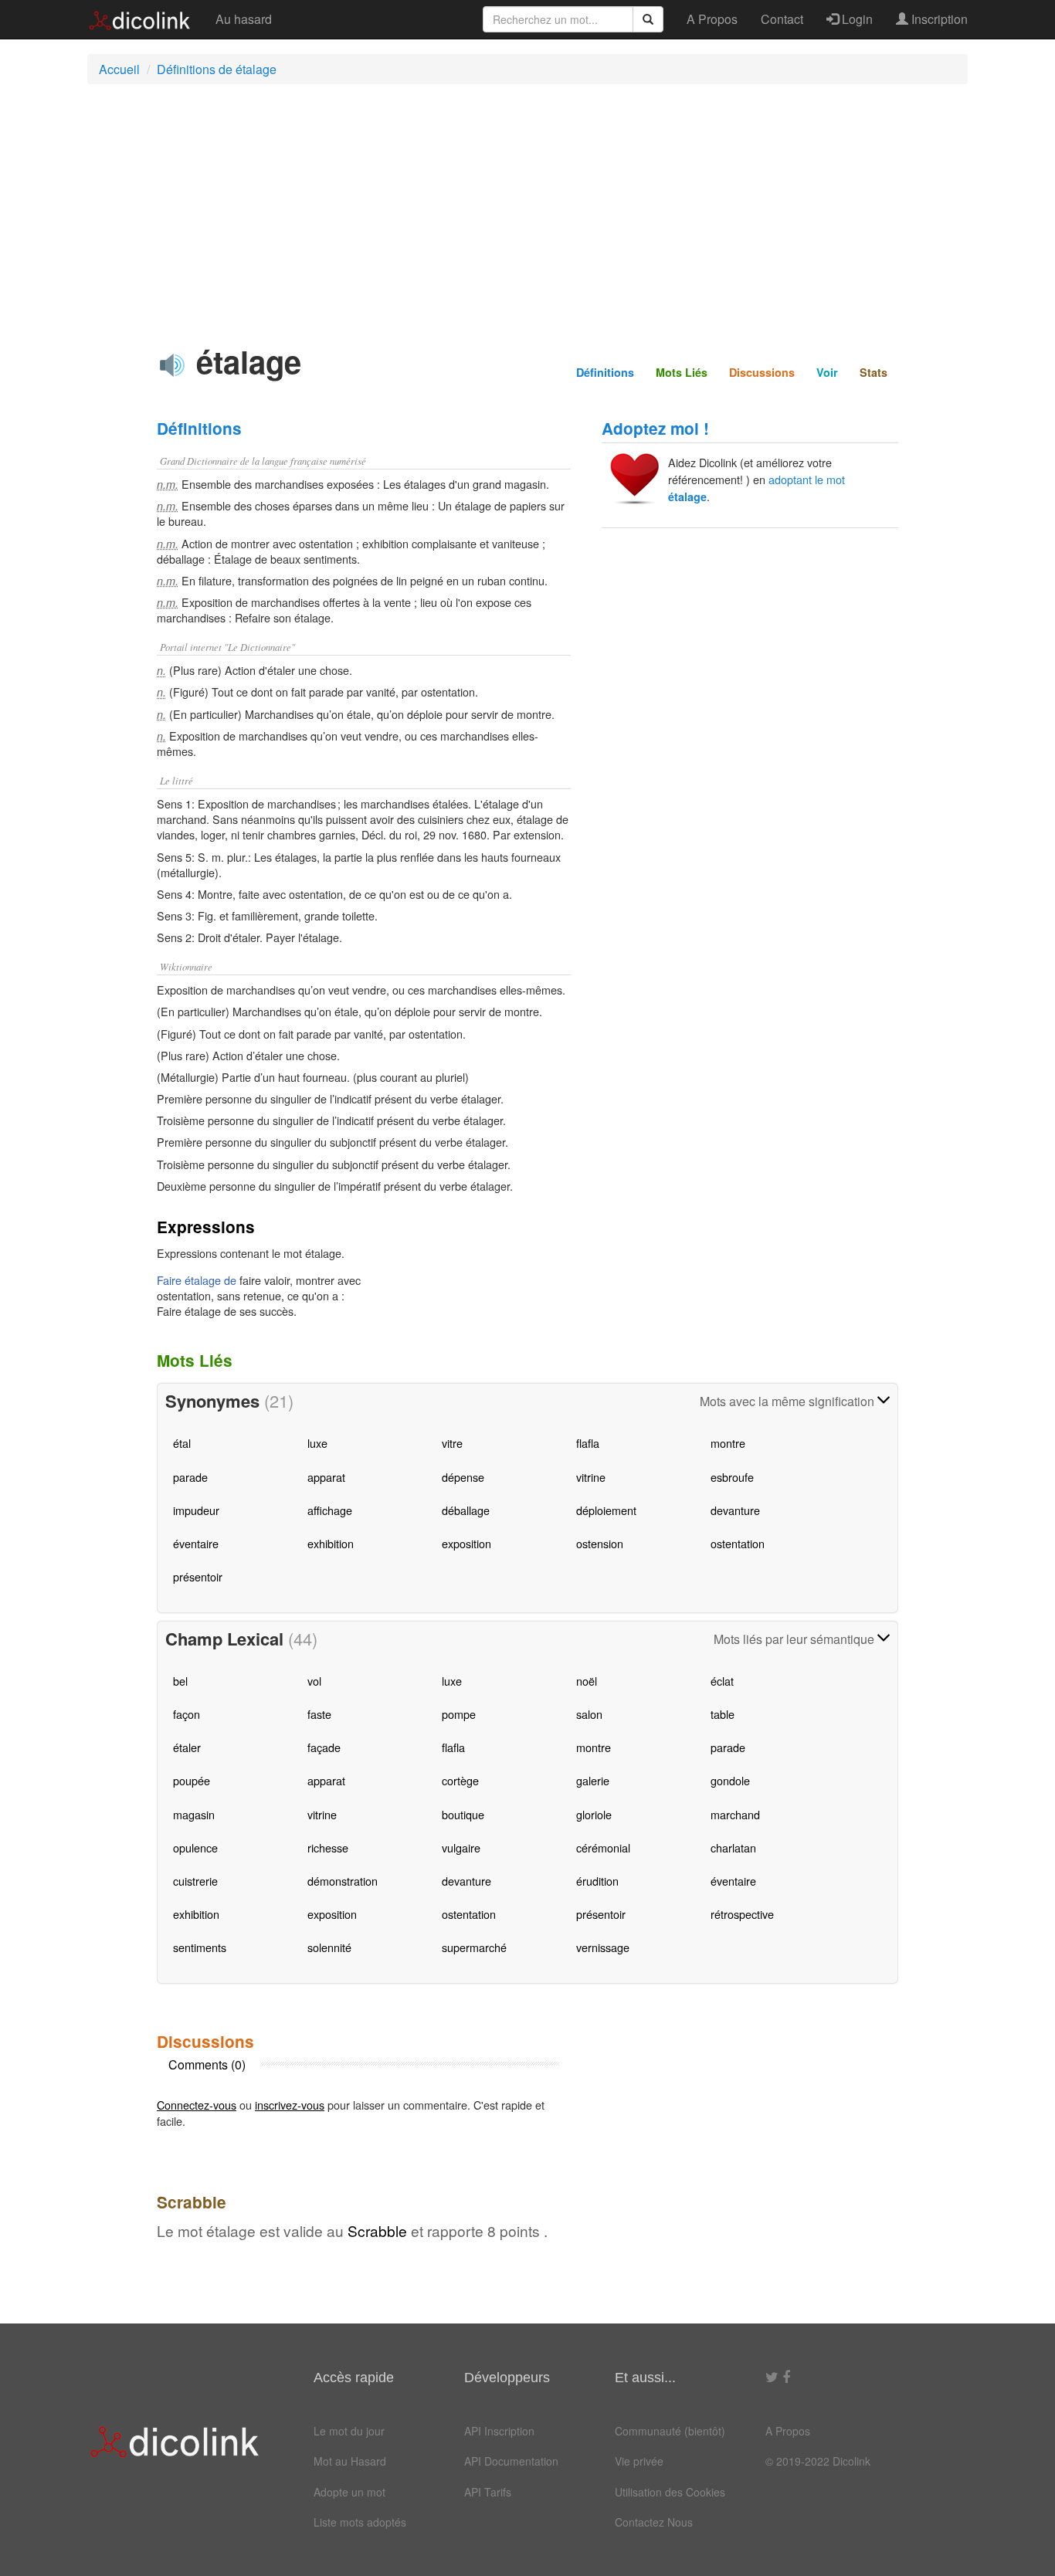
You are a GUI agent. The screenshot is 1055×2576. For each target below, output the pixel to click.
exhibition (331, 1543)
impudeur (196, 1510)
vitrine (591, 1477)
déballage (466, 1510)
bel (180, 1681)
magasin (194, 1814)
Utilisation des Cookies (670, 2492)
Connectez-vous (197, 2105)
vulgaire (461, 1847)
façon (187, 1714)
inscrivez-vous (290, 2105)
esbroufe (732, 1477)
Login (856, 19)
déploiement (606, 1510)
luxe (317, 1443)
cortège (460, 1780)
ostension (600, 1543)
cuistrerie (195, 1881)
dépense (463, 1477)
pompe (459, 1714)
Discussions (762, 372)
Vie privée (639, 2461)
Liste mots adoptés (360, 2522)
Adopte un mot (349, 2492)
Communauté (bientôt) (670, 2431)
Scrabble (377, 2230)
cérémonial (603, 1847)
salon (589, 1714)
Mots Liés (682, 372)
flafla (588, 1443)
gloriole (594, 1814)
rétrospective (742, 1914)
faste (319, 1714)
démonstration (343, 1881)
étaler (187, 1747)
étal (182, 1443)
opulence (195, 1847)
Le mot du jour (349, 2431)
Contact (782, 19)
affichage (330, 1510)
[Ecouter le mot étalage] (172, 365)
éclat (722, 1681)
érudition (597, 1881)
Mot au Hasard (350, 2461)
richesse (328, 1847)
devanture (735, 1510)
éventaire (196, 1543)
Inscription (938, 19)
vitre (452, 1443)
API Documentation (511, 2461)
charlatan (733, 1847)
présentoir (198, 1576)
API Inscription (499, 2431)
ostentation (738, 1543)
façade (324, 1747)
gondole (730, 1780)
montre (728, 1443)
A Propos (712, 19)
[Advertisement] (527, 208)
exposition (466, 1543)
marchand (735, 1814)
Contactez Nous (654, 2522)
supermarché (474, 1947)
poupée (192, 1780)
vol (314, 1681)
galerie (593, 1780)
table (723, 1714)
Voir (827, 372)
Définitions (605, 372)
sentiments (200, 1947)
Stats (874, 372)
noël (587, 1681)
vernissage (603, 1947)
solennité (329, 1947)
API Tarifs (488, 2492)
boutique (463, 1814)
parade (190, 1477)
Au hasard (244, 19)
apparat (326, 1477)
